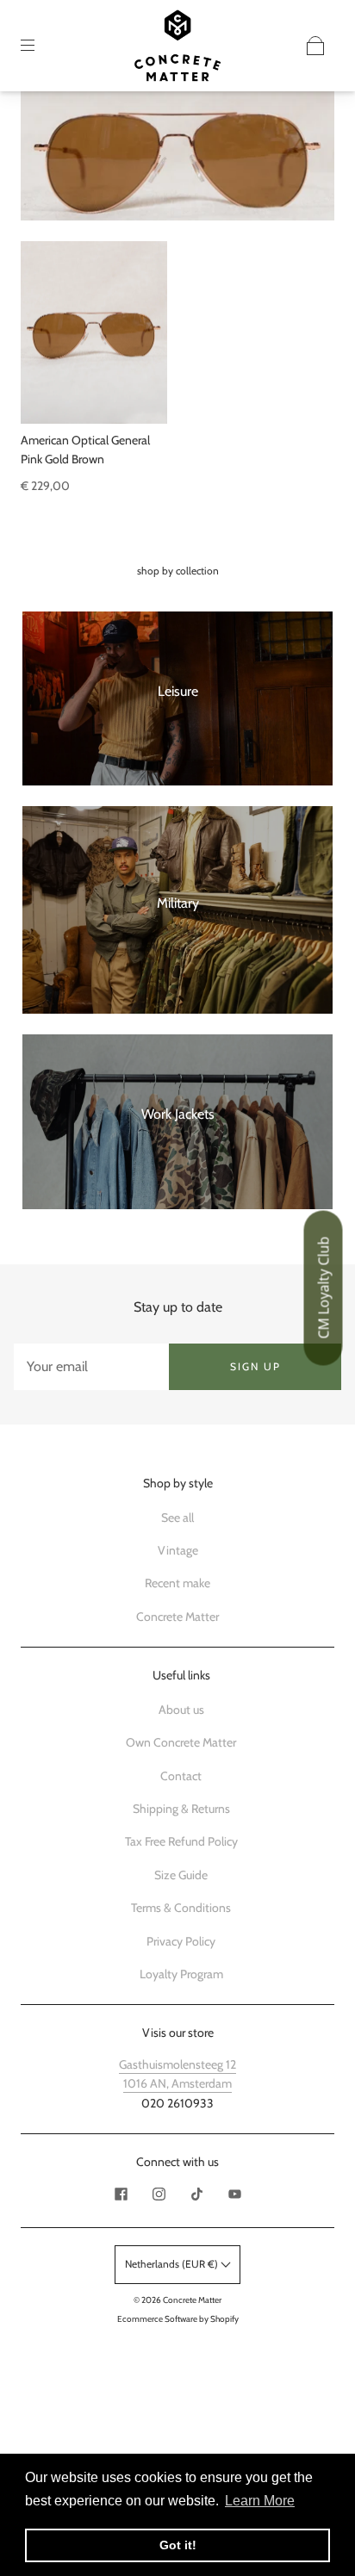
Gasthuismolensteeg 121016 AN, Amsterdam (177, 2074)
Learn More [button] (260, 2501)
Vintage (178, 1550)
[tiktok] (196, 2194)
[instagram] (159, 2194)
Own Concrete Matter (181, 1742)
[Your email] (91, 1367)
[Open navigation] (40, 46)
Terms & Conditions (181, 1908)
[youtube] (234, 2194)
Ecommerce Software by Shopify (178, 2319)
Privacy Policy (181, 1941)
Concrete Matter (177, 1617)
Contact (181, 1776)
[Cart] (315, 46)
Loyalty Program (181, 1974)
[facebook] (121, 2194)
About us (181, 1710)
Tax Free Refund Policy (181, 1841)
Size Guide (181, 1875)
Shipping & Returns (181, 1809)
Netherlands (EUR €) (173, 2264)
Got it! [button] (178, 2545)
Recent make (177, 1583)
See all (177, 1518)
